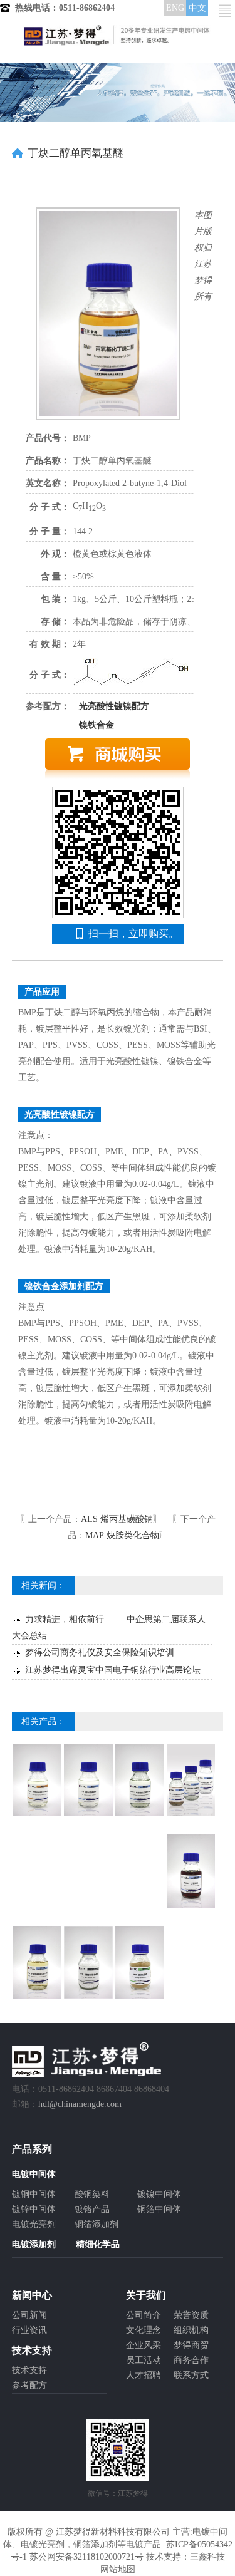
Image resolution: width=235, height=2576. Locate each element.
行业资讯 (29, 2330)
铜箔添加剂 (97, 2224)
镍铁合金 (97, 725)
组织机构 (191, 2330)
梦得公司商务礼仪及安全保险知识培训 (100, 1653)
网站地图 (118, 2569)
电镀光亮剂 (34, 2224)
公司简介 (144, 2315)
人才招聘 (144, 2375)
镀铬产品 (92, 2209)
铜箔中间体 (159, 2209)
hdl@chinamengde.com (80, 2104)
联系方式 (191, 2375)
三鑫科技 (207, 2557)
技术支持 (29, 2370)
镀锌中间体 (34, 2209)
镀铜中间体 (34, 2194)
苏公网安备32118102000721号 (86, 2557)
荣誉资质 (191, 2315)
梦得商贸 (191, 2345)
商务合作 (191, 2360)
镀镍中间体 (159, 2194)
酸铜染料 (92, 2194)
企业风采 (144, 2345)
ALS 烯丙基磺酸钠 (117, 1519)
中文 (197, 8)
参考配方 (29, 2385)
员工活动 (144, 2360)
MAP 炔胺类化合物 (122, 1535)
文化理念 (144, 2330)
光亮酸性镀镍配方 (114, 706)
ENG (175, 8)
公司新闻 (29, 2315)
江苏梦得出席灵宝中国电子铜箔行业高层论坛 (113, 1670)
